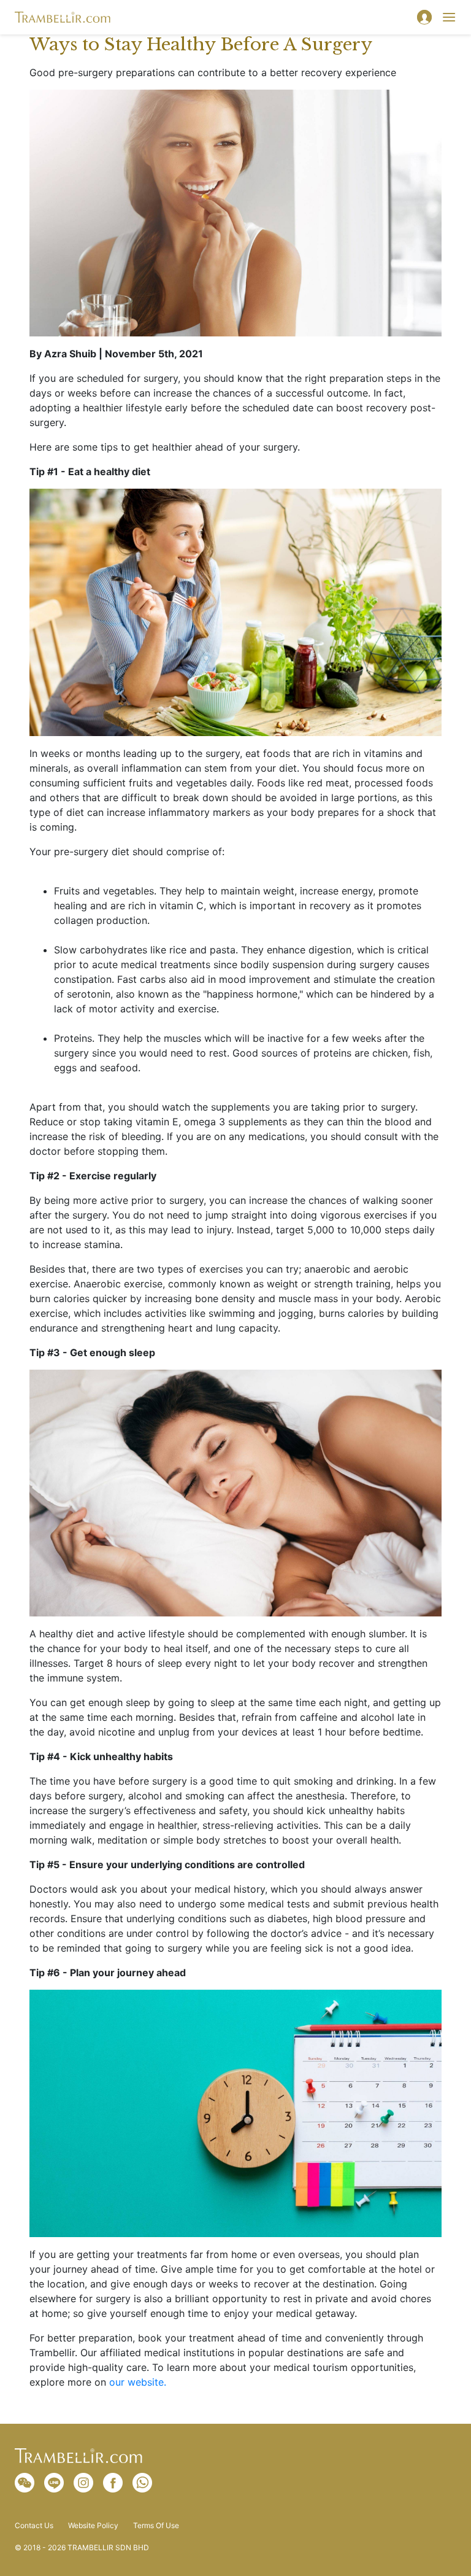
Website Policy (93, 2526)
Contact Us (34, 2526)
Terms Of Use (156, 2526)
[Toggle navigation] (449, 17)
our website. (138, 2382)
